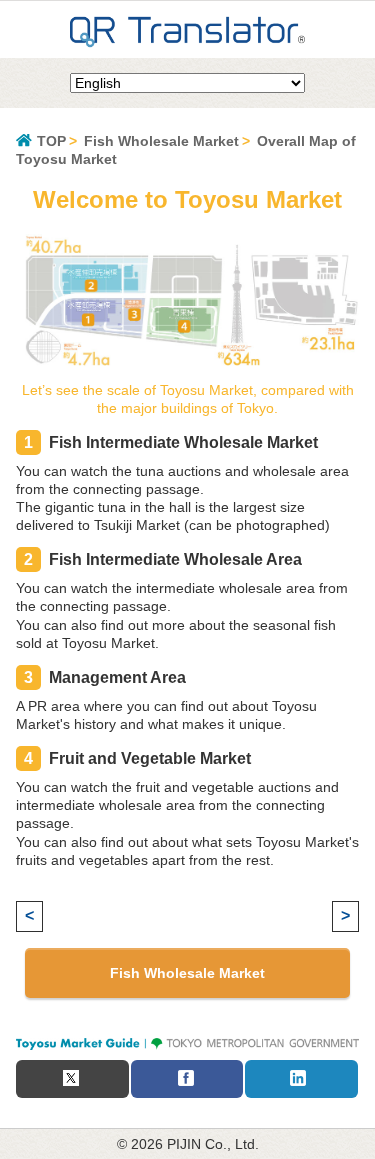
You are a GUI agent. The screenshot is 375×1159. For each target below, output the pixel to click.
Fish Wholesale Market (161, 141)
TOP (51, 141)
